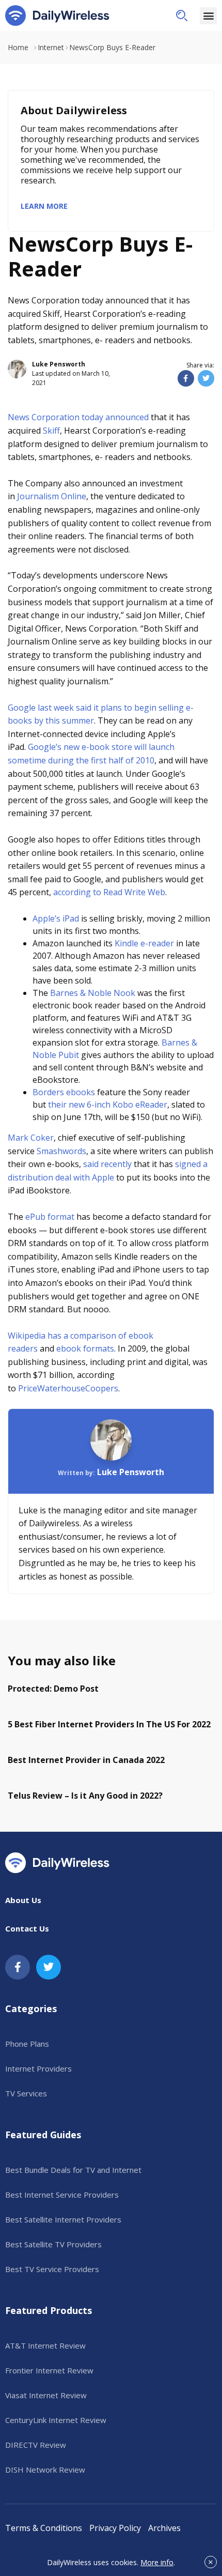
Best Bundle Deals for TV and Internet (73, 2170)
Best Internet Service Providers (62, 2195)
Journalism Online (52, 496)
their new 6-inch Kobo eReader (108, 1105)
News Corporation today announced (78, 417)
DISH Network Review (45, 2470)
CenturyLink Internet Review (56, 2420)
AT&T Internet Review (45, 2345)
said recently (107, 1164)
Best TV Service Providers (52, 2269)
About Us (23, 1900)
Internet (51, 47)
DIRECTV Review (36, 2445)
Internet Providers (38, 2068)
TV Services (26, 2093)
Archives (164, 2528)
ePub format (50, 1217)
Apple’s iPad (56, 918)
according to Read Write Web (109, 892)
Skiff (51, 431)
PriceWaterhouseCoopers (68, 1388)
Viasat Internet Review (46, 2395)
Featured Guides (43, 2135)
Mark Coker (31, 1138)
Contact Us (27, 1928)
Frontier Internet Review (49, 2370)
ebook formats (85, 1348)
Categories (31, 2008)
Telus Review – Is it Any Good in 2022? (85, 1796)
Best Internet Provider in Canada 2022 (86, 1760)
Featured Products (49, 2310)
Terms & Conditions (44, 2528)
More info (157, 2562)
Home (18, 47)
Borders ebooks (64, 1092)
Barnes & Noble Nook (93, 993)
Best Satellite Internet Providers (63, 2219)
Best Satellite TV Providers (53, 2244)
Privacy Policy (115, 2528)
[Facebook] (18, 1967)
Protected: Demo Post (53, 1689)
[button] (182, 16)
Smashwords (61, 1151)
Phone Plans (27, 2044)
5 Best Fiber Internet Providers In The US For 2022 (109, 1724)
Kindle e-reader (144, 943)
